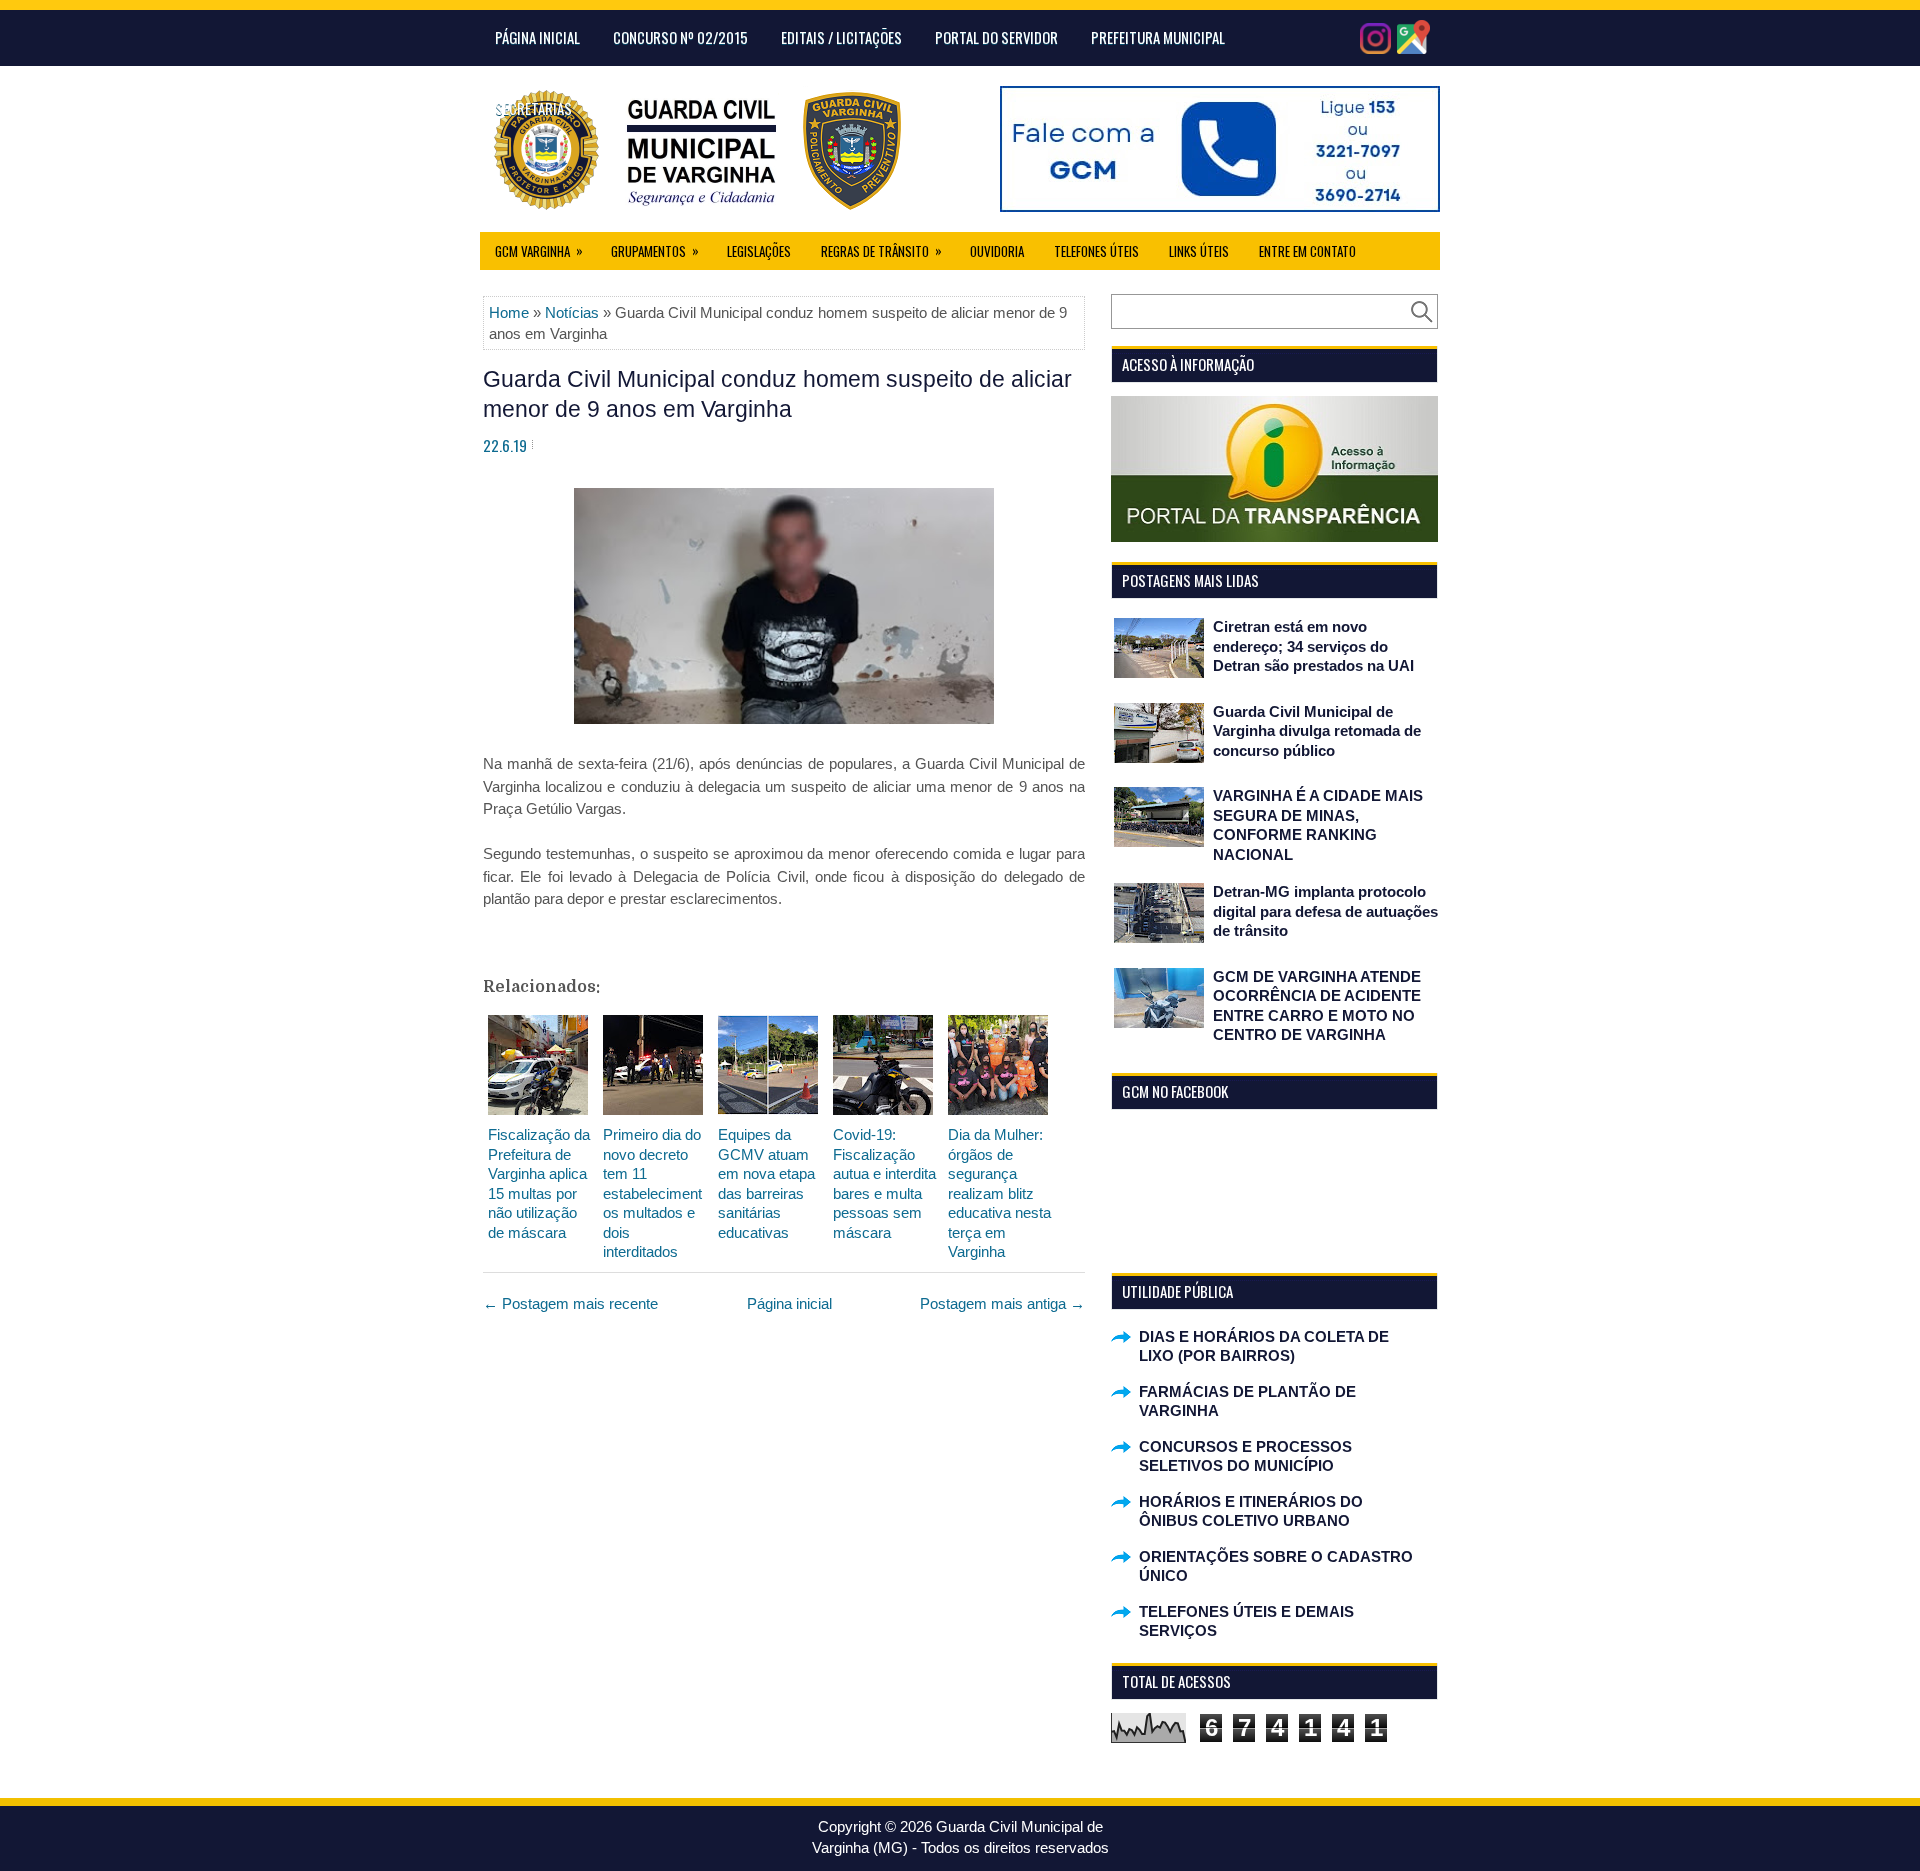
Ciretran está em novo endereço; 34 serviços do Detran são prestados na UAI (1313, 646)
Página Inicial (537, 37)
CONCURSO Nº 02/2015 (680, 37)
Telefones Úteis (1096, 251)
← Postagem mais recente (570, 1303)
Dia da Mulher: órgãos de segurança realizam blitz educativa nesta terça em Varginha (999, 1193)
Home (509, 312)
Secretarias (533, 108)
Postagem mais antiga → (1002, 1303)
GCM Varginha (539, 250)
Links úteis (1199, 251)
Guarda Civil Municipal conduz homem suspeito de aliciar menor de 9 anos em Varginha (777, 394)
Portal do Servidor (996, 37)
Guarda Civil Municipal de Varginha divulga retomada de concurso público (1317, 731)
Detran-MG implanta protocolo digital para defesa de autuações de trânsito (1325, 911)
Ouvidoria (997, 251)
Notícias (572, 312)
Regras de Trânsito (881, 250)
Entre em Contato (1307, 251)
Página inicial (789, 1303)
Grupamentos (655, 250)
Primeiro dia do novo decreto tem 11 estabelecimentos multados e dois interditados (652, 1193)
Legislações (759, 251)
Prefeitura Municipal (1158, 37)
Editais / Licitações (841, 37)
